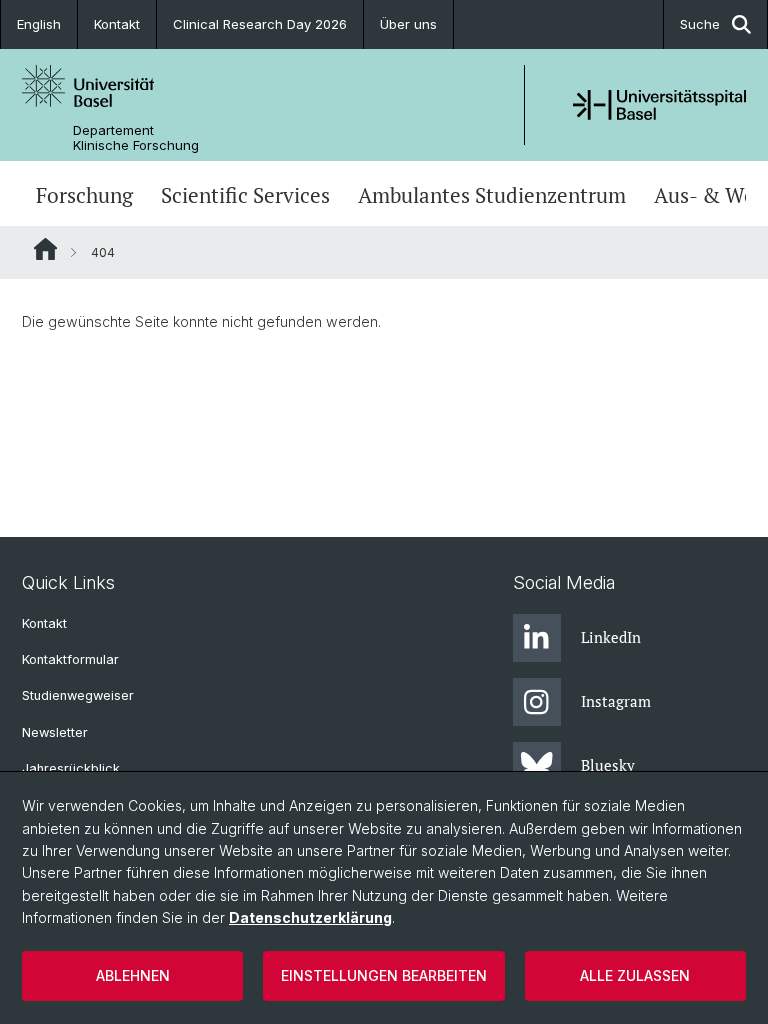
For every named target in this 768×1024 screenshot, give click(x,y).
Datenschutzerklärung (310, 917)
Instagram (616, 701)
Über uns (408, 24)
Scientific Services (245, 195)
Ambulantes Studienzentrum (492, 195)
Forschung (84, 195)
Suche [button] (700, 24)
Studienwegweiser (78, 695)
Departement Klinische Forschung (136, 138)
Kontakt (117, 24)
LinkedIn (611, 637)
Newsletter (55, 732)
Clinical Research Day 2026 (260, 24)
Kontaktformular (70, 659)
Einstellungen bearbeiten (384, 975)
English (39, 24)
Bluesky (608, 765)
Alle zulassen (635, 975)
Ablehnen (133, 975)
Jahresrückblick (71, 768)
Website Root (45, 249)
